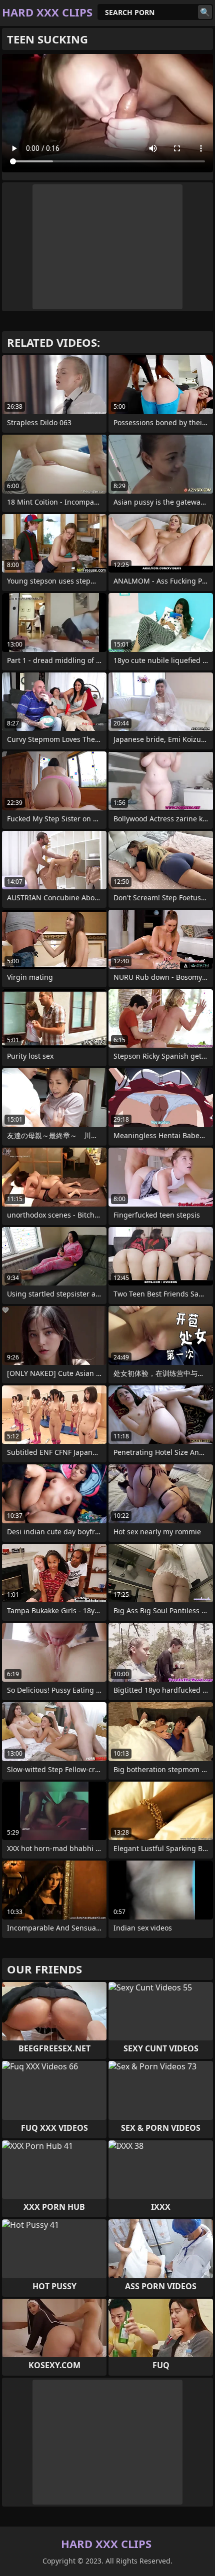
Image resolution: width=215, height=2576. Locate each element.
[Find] (205, 12)
